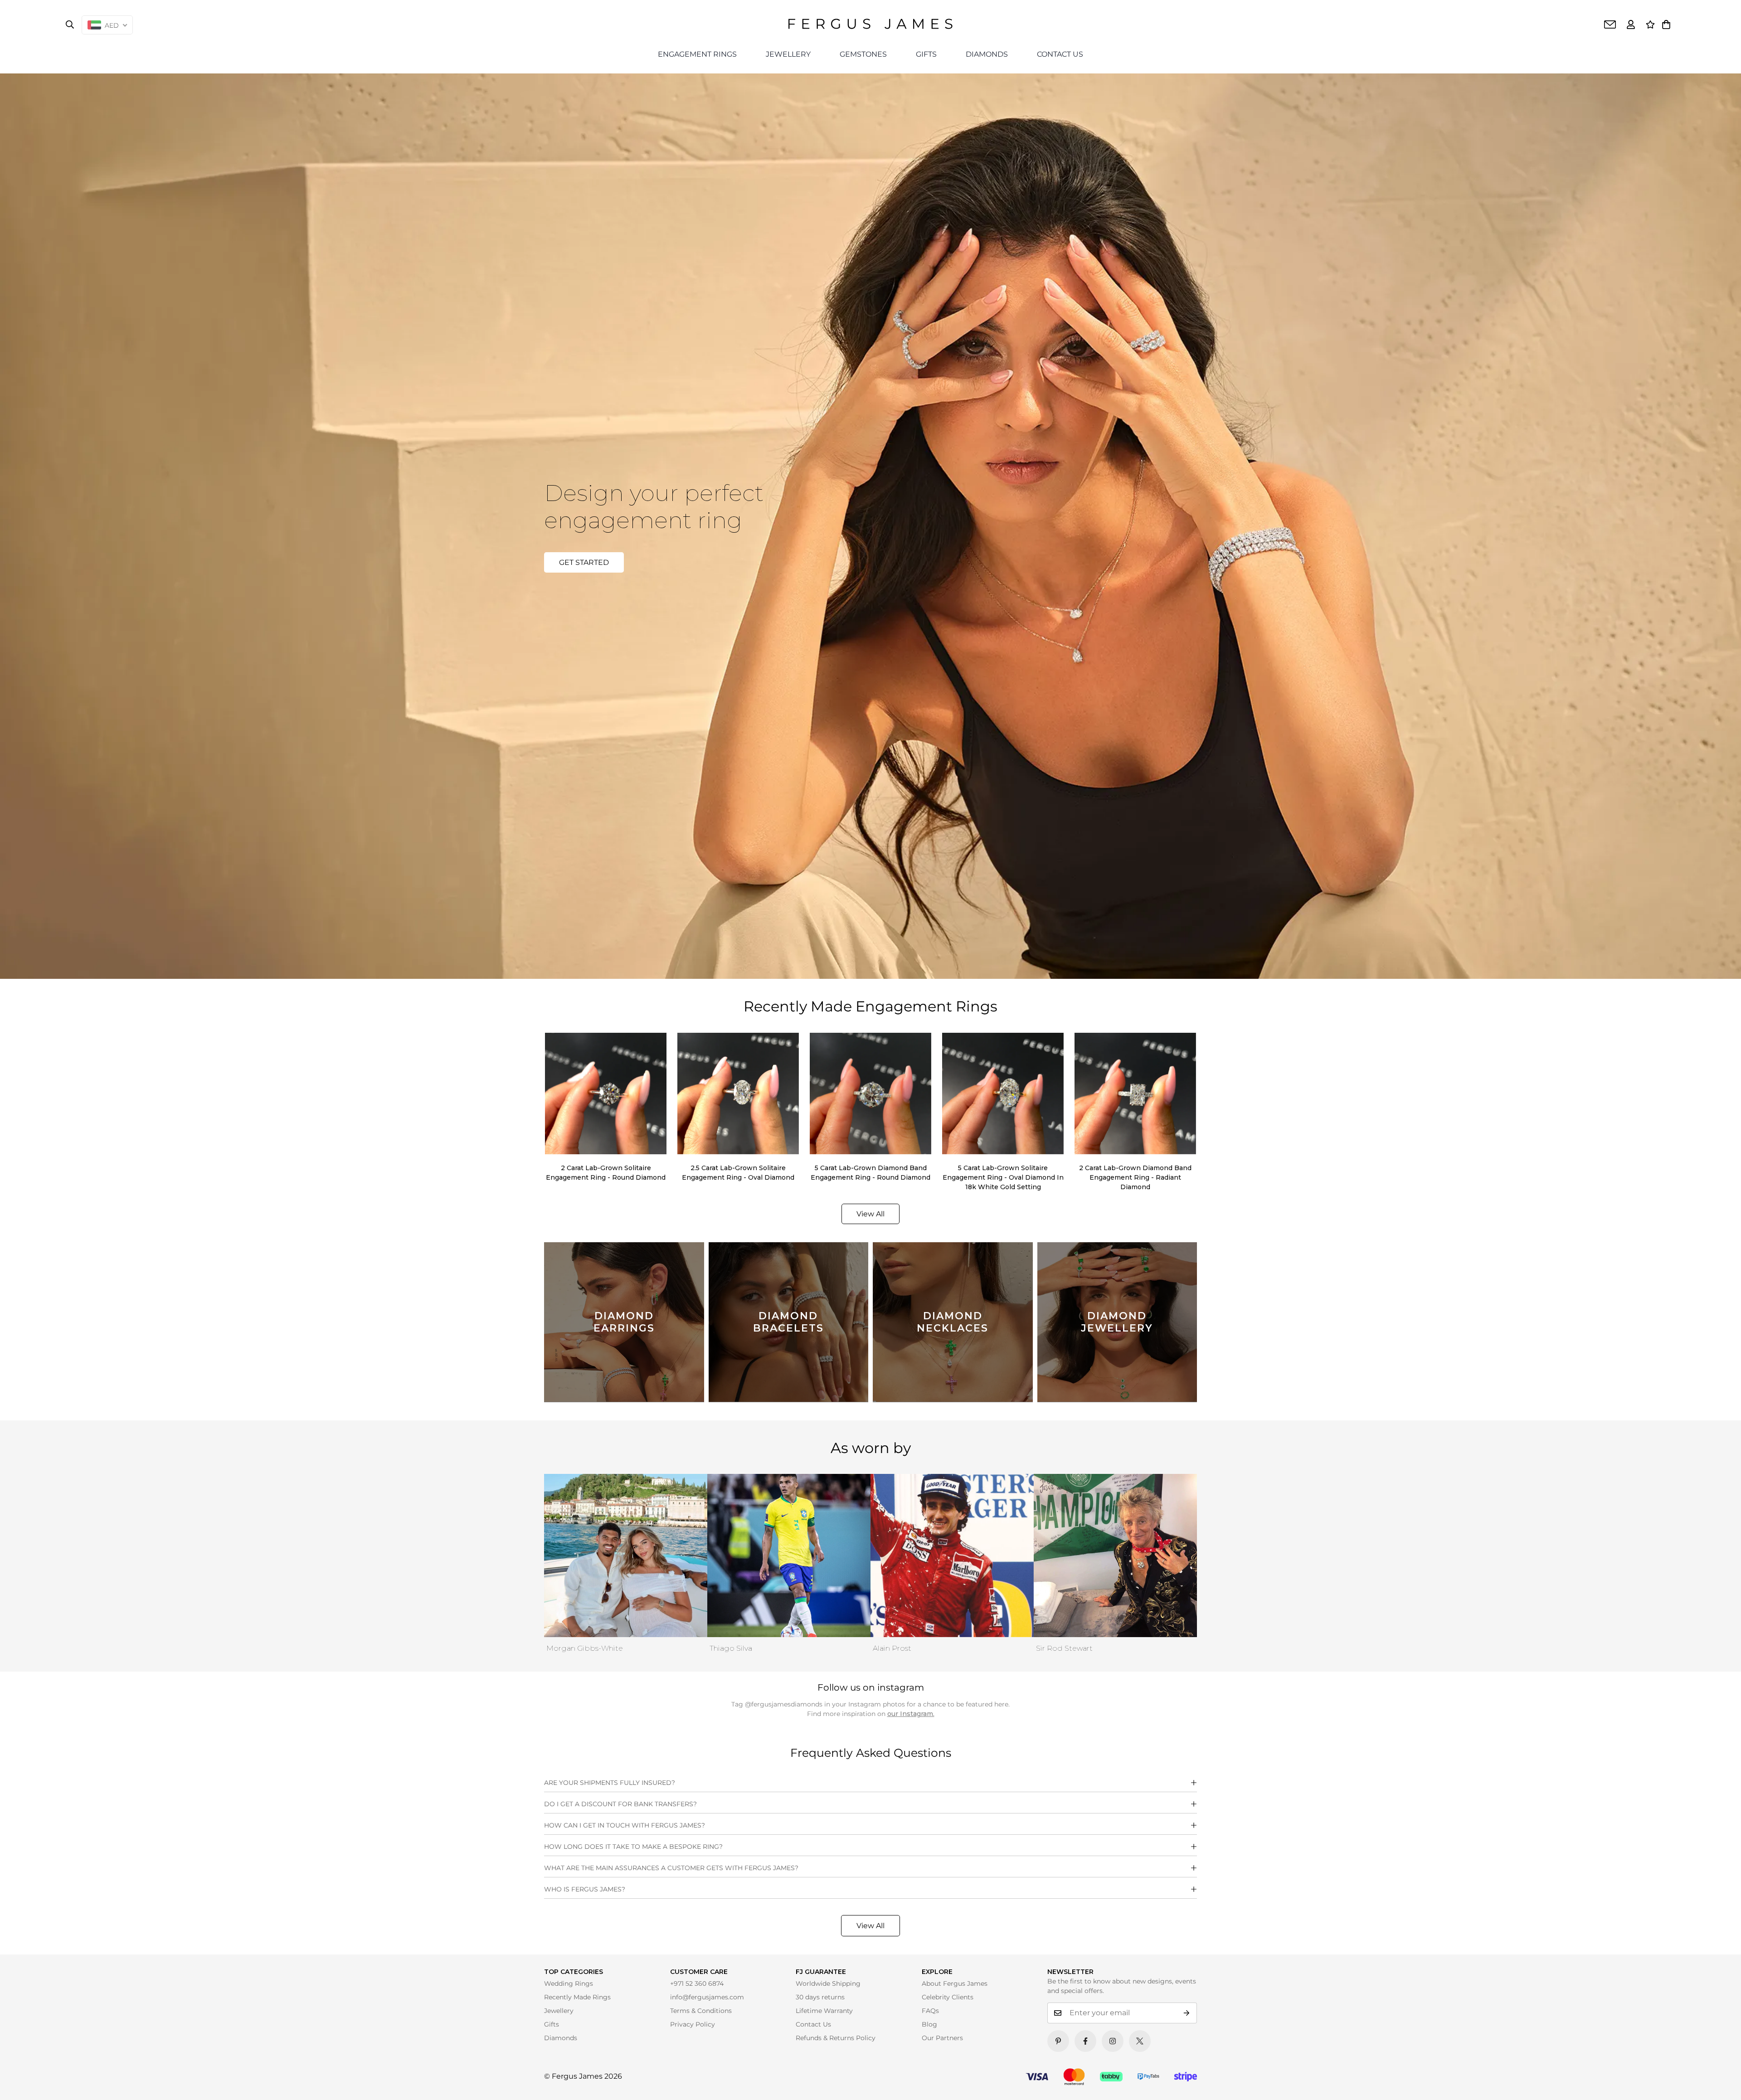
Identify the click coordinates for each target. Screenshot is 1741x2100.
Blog (929, 2024)
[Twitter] (1140, 2041)
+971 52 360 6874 (697, 1983)
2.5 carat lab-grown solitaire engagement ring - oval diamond (738, 1173)
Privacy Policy (693, 2024)
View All (870, 1926)
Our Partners (942, 2038)
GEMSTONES (863, 54)
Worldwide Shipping (828, 1983)
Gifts (552, 2024)
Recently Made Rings (577, 1997)
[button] (1666, 24)
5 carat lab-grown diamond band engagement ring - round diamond (870, 1173)
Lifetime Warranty (824, 2011)
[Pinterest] (1058, 2041)
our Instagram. (911, 1714)
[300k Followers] (1085, 2041)
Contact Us (813, 2024)
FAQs (930, 2011)
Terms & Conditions (701, 2011)
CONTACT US (1060, 54)
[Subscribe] (1187, 2013)
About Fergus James (955, 1983)
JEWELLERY (788, 54)
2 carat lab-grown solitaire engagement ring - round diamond (606, 1173)
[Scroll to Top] (1722, 2081)
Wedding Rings (569, 1983)
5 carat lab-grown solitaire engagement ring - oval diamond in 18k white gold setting (1003, 1177)
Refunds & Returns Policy (836, 2038)
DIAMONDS (987, 54)
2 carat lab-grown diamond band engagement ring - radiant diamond (1135, 1177)
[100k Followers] (1113, 2041)
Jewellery (559, 2011)
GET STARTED (584, 562)
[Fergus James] (870, 24)
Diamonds (561, 2038)
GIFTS (926, 54)
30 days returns (820, 1997)
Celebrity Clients (948, 1997)
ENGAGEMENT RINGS (697, 54)
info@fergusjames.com (707, 1997)
